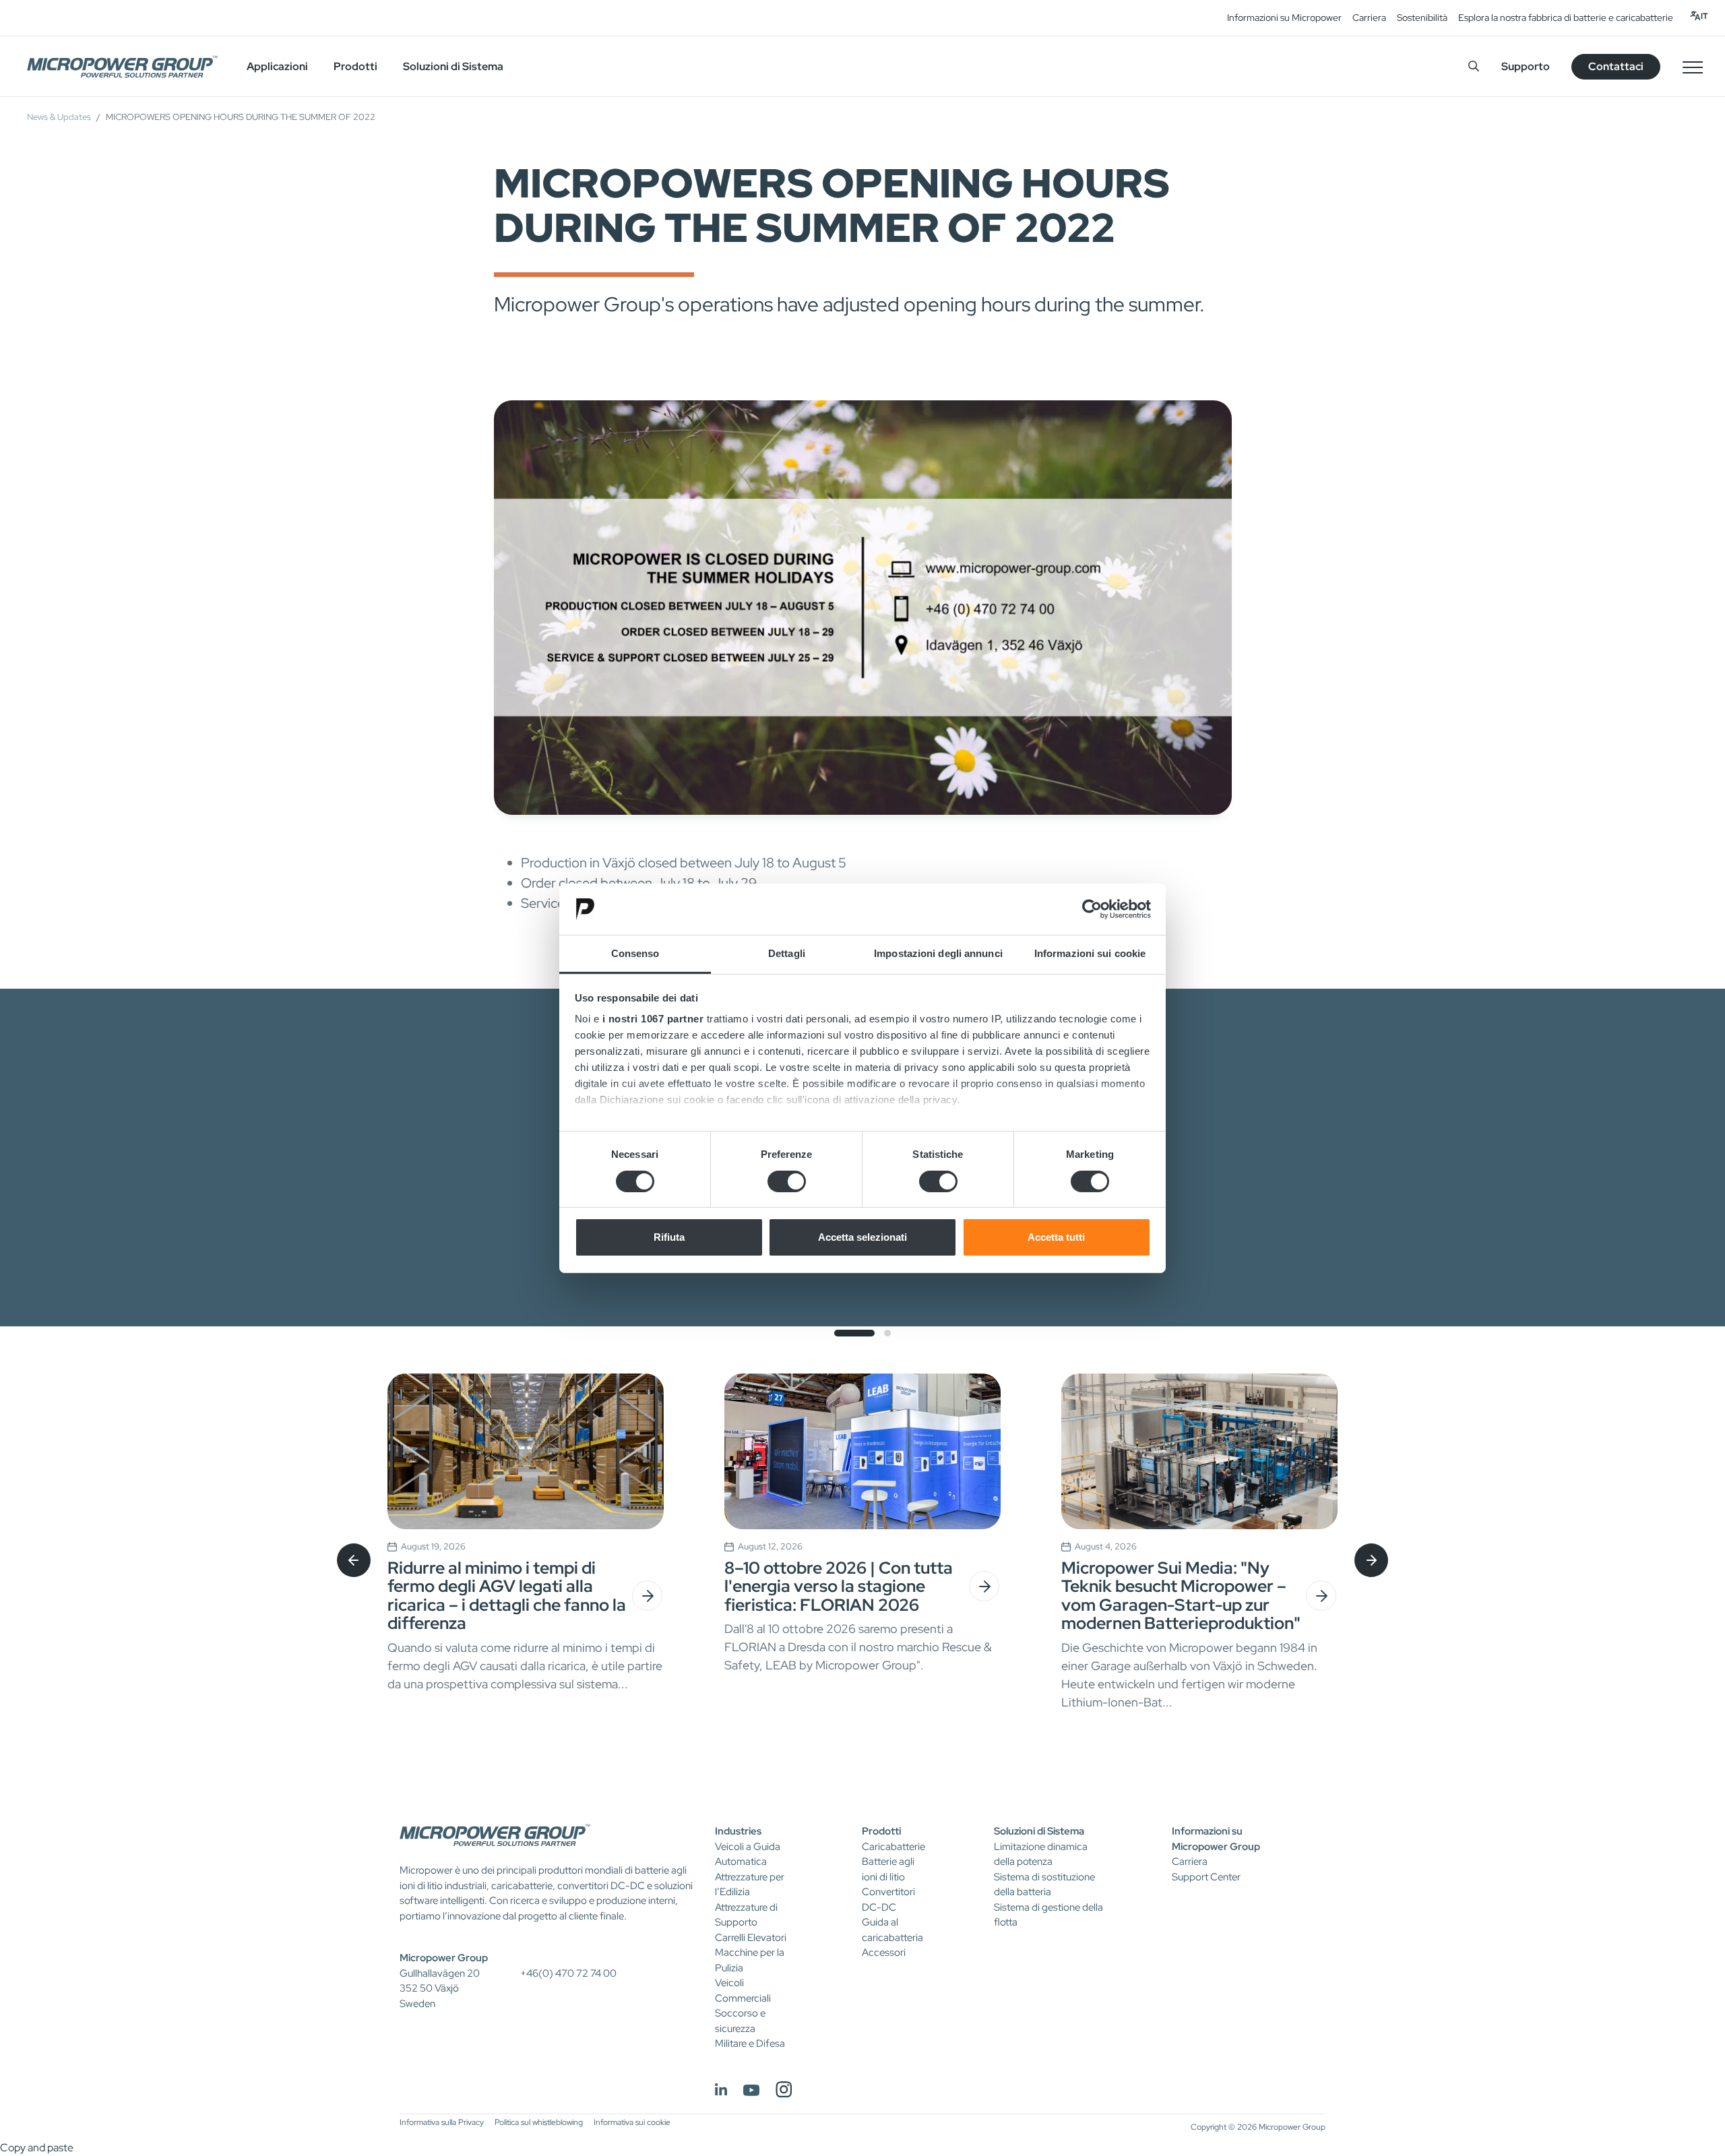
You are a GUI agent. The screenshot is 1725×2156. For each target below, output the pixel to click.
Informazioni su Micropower (1284, 18)
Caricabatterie (893, 1847)
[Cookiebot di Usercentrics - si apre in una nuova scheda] (1092, 909)
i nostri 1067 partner (653, 1019)
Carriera (1369, 18)
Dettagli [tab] (787, 953)
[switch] (787, 1181)
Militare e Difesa (750, 2043)
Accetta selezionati (862, 1237)
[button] (854, 1333)
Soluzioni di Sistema (1039, 1831)
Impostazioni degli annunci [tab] (938, 953)
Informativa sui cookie (632, 2122)
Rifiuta (669, 1237)
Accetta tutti (1056, 1237)
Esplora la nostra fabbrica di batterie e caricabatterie (1566, 18)
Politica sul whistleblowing (539, 2122)
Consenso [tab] (635, 953)
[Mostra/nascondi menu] (1693, 67)
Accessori (884, 1952)
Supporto (1526, 66)
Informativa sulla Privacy (442, 2122)
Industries (738, 1831)
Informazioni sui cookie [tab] (1090, 953)
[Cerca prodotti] (1474, 66)
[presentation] (354, 1560)
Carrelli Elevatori (751, 1938)
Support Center (1206, 1877)
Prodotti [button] (355, 66)
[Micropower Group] (122, 67)
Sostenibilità (1422, 18)
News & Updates (59, 117)
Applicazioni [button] (277, 66)
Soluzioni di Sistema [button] (453, 66)
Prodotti (881, 1831)
